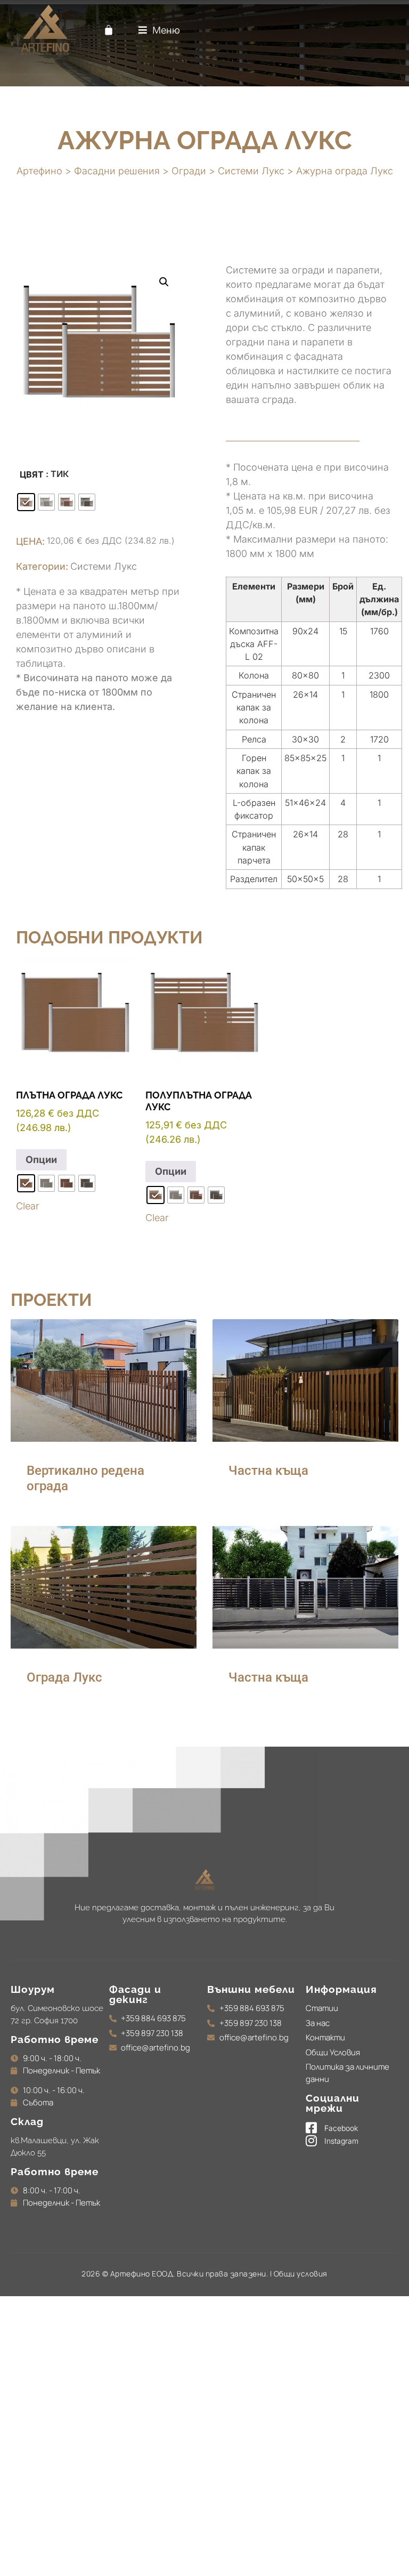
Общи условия (301, 2274)
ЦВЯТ (32, 474)
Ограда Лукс (64, 1677)
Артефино (39, 171)
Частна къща (268, 1471)
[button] (159, 30)
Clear (27, 1206)
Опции (41, 1160)
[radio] (26, 502)
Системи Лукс (251, 171)
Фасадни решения (117, 171)
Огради (189, 171)
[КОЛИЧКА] (109, 30)
